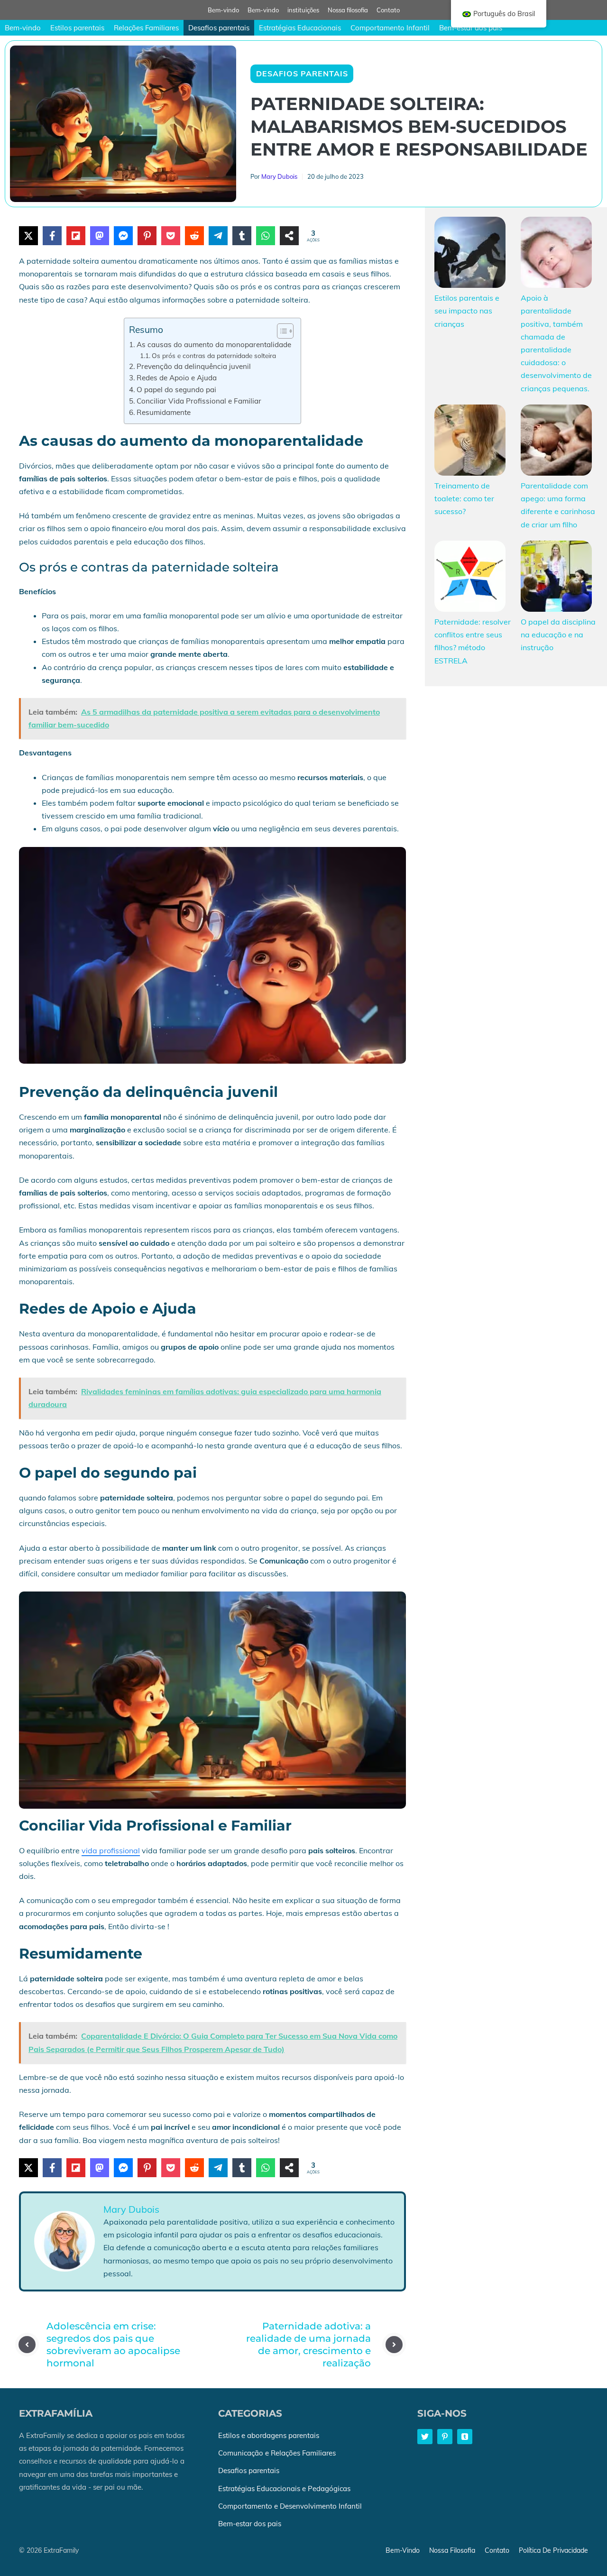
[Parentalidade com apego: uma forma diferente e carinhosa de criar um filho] (556, 442)
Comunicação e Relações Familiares (277, 2453)
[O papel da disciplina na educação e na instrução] (556, 578)
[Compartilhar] (289, 236)
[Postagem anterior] (27, 2345)
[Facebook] (52, 236)
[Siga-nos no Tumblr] (465, 2437)
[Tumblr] (242, 236)
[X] (28, 236)
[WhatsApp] (266, 236)
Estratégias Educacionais (300, 28)
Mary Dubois (279, 176)
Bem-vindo (223, 10)
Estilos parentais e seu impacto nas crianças (467, 311)
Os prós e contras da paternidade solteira (214, 355)
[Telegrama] (218, 236)
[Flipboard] (76, 236)
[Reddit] (194, 236)
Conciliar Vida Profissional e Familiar (199, 401)
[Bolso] (171, 236)
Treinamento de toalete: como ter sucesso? (464, 498)
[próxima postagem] (394, 2345)
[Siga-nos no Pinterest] (445, 2437)
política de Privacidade (553, 2550)
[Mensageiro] (123, 236)
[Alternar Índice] (281, 331)
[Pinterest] (147, 236)
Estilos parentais (77, 28)
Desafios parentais (219, 28)
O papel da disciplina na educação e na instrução (558, 635)
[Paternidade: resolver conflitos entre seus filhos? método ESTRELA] (470, 578)
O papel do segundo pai (176, 390)
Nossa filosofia (348, 10)
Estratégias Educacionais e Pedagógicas (284, 2489)
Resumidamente (164, 412)
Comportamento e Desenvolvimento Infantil (290, 2506)
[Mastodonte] (100, 236)
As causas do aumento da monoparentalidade (214, 345)
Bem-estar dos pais (471, 28)
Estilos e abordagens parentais (269, 2435)
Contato (388, 10)
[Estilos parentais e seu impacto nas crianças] (470, 254)
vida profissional (111, 1850)
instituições (303, 10)
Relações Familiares (146, 28)
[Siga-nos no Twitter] (425, 2437)
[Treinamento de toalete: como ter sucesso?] (470, 442)
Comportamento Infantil (390, 28)
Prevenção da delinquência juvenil (194, 366)
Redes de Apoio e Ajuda (177, 378)
